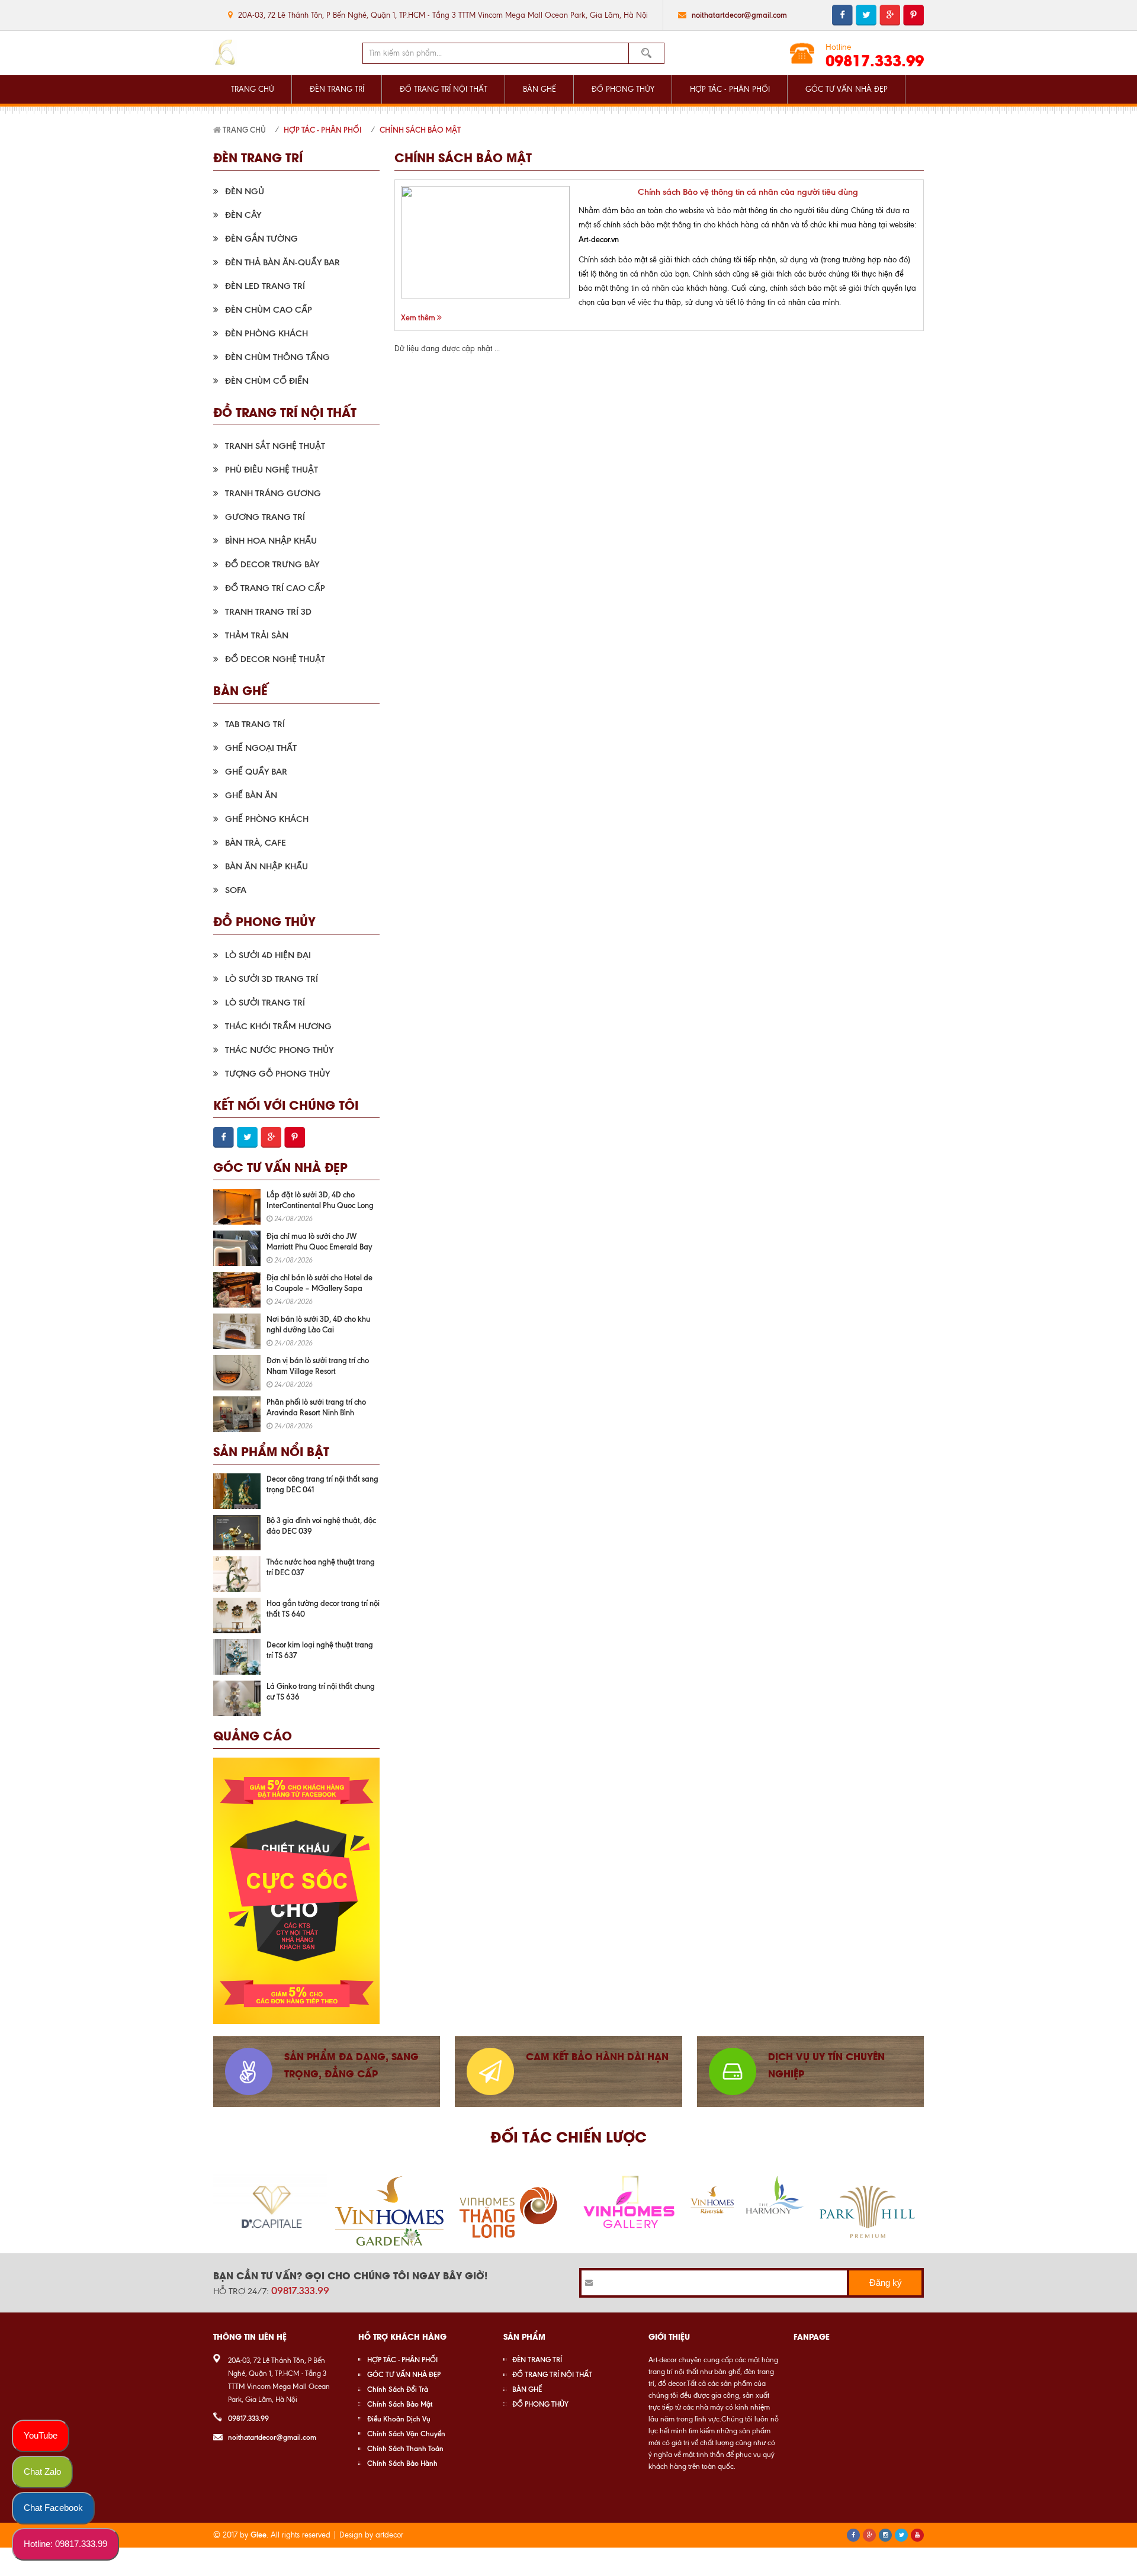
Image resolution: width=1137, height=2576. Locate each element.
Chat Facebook (53, 2508)
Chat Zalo (42, 2471)
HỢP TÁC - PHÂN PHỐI (730, 89)
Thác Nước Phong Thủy (279, 1050)
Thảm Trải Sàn (257, 635)
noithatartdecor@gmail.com (739, 15)
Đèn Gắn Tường (261, 239)
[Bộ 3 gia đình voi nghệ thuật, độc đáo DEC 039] (237, 1533)
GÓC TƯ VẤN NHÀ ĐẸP (847, 89)
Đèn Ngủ (245, 191)
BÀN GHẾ (539, 89)
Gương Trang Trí (265, 517)
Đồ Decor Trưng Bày (272, 564)
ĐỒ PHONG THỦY (623, 89)
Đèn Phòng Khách (266, 333)
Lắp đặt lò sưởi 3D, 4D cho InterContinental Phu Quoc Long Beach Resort (320, 1205)
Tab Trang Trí (255, 724)
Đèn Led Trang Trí (265, 286)
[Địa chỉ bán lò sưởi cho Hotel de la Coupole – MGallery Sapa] (237, 1290)
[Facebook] (853, 2535)
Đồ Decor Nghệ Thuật (275, 659)
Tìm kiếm (647, 53)
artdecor (389, 2535)
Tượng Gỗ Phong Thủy (277, 1074)
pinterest (913, 15)
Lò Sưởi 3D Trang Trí (272, 979)
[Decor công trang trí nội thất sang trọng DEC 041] (237, 1491)
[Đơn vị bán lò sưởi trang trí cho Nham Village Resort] (237, 1373)
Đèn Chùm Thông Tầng (277, 357)
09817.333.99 (875, 60)
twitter (866, 15)
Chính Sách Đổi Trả (398, 2389)
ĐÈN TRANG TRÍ (337, 89)
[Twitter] (901, 2535)
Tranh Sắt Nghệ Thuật (275, 446)
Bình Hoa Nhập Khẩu (271, 541)
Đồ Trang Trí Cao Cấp (275, 588)
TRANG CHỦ (253, 89)
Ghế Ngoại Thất (261, 748)
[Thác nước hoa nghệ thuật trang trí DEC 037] (237, 1574)
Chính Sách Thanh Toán (405, 2448)
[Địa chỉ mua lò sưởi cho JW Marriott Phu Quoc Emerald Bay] (237, 1248)
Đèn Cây (243, 215)
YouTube (41, 2435)
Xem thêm (419, 317)
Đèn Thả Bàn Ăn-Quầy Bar (282, 262)
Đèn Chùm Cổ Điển (267, 381)
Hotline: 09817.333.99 (65, 2544)
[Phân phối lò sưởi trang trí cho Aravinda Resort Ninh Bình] (237, 1414)
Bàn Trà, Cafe (256, 843)
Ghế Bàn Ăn (251, 795)
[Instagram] (885, 2535)
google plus (890, 15)
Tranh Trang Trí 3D (268, 612)
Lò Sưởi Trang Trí (265, 1003)
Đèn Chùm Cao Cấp (269, 310)
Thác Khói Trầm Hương (278, 1026)
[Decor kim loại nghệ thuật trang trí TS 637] (237, 1657)
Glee (258, 2535)
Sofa (236, 890)
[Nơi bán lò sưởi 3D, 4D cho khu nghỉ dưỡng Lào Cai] (237, 1331)
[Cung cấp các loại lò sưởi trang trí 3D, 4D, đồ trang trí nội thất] (225, 53)
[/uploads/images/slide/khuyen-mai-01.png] (296, 1891)
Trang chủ (243, 130)
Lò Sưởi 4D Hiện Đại (268, 955)
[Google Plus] (869, 2535)
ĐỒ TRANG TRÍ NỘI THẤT (444, 89)
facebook (842, 15)
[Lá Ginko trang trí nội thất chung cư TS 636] (237, 1698)
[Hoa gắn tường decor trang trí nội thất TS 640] (237, 1615)
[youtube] (917, 2535)
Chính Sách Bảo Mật (420, 130)
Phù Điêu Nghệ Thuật (272, 470)
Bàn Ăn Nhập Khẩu (266, 866)
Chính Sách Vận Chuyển (406, 2434)
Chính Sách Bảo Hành (402, 2463)
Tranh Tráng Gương (273, 493)
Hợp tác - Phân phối (323, 130)
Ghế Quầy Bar (256, 772)
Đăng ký (886, 2283)
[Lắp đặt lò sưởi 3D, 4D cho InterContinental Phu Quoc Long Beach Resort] (237, 1207)
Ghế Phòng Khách (267, 819)
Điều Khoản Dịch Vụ (399, 2419)
